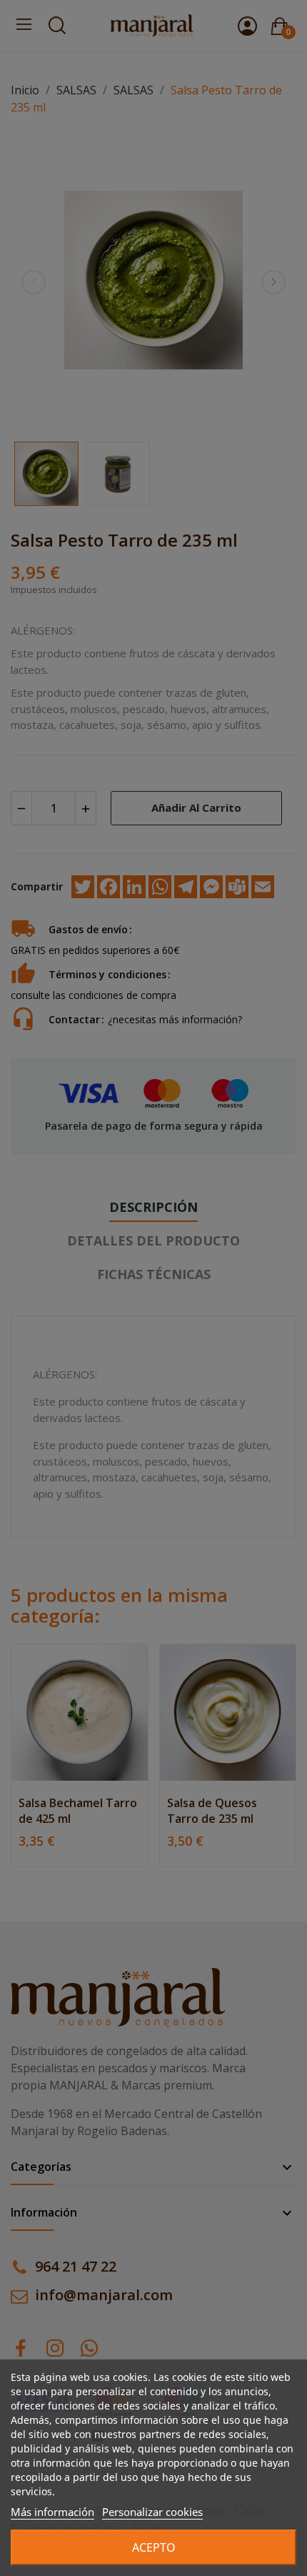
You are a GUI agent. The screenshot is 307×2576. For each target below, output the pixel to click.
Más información (52, 2512)
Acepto (154, 2547)
